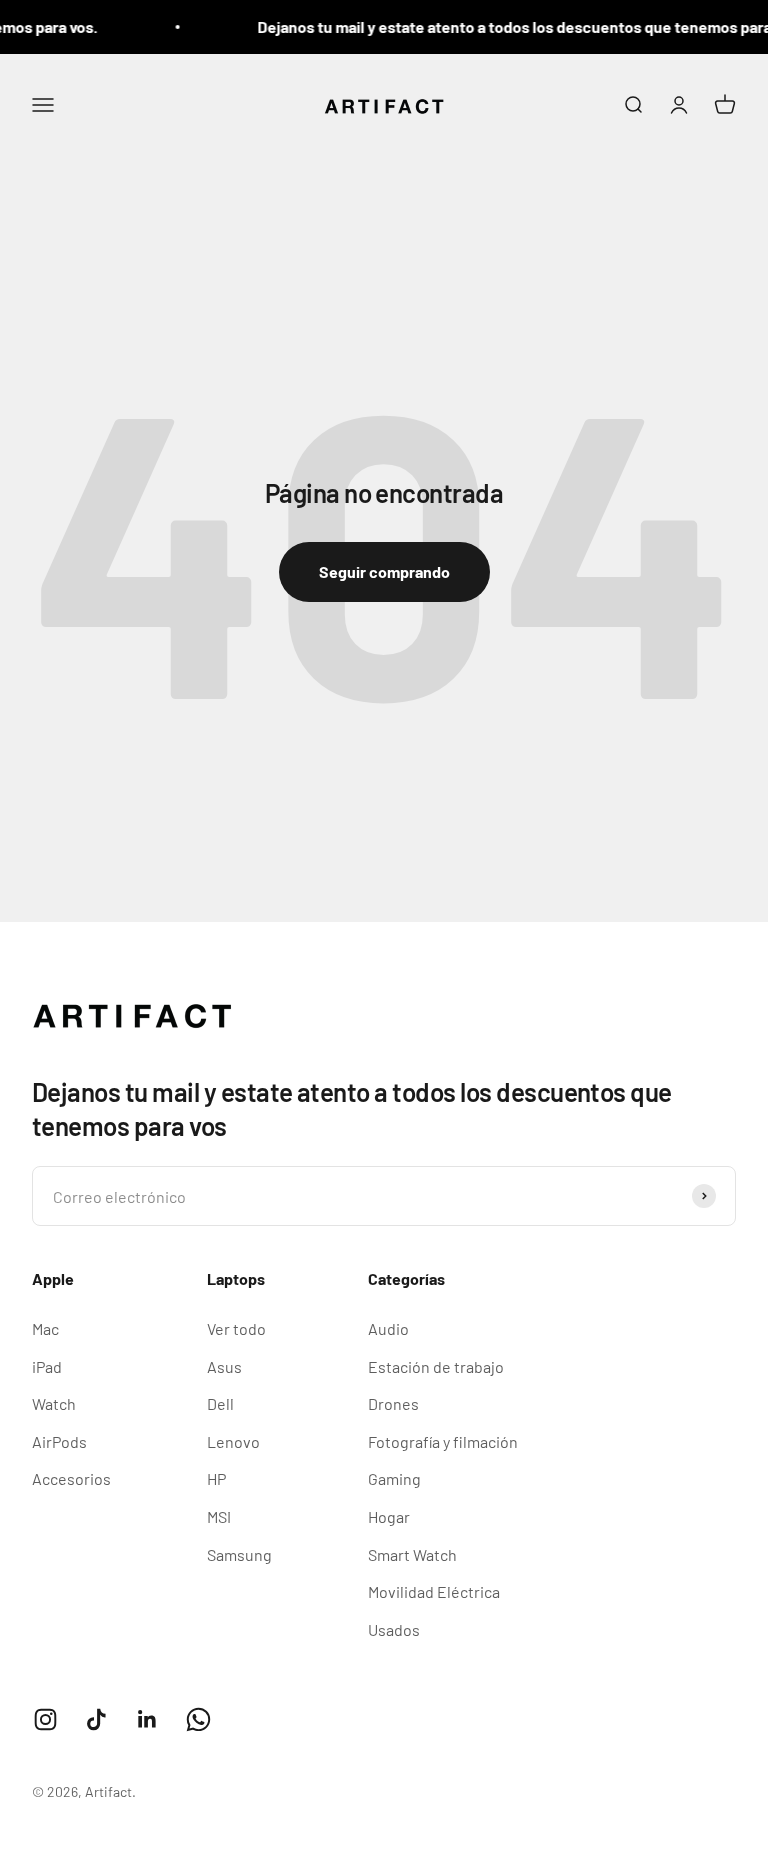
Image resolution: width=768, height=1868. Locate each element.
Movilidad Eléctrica (434, 1591)
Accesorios (71, 1478)
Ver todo (236, 1328)
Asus (224, 1366)
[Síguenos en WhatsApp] (198, 1719)
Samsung (239, 1554)
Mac (45, 1328)
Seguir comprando (384, 571)
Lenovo (233, 1441)
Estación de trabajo (436, 1366)
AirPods (59, 1441)
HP (216, 1478)
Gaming (394, 1478)
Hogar (389, 1516)
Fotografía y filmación (443, 1441)
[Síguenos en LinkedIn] (147, 1719)
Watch (54, 1403)
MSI (219, 1516)
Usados (394, 1629)
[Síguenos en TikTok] (96, 1719)
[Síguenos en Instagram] (45, 1719)
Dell (220, 1403)
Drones (393, 1403)
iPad (47, 1366)
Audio (388, 1328)
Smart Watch (412, 1554)
